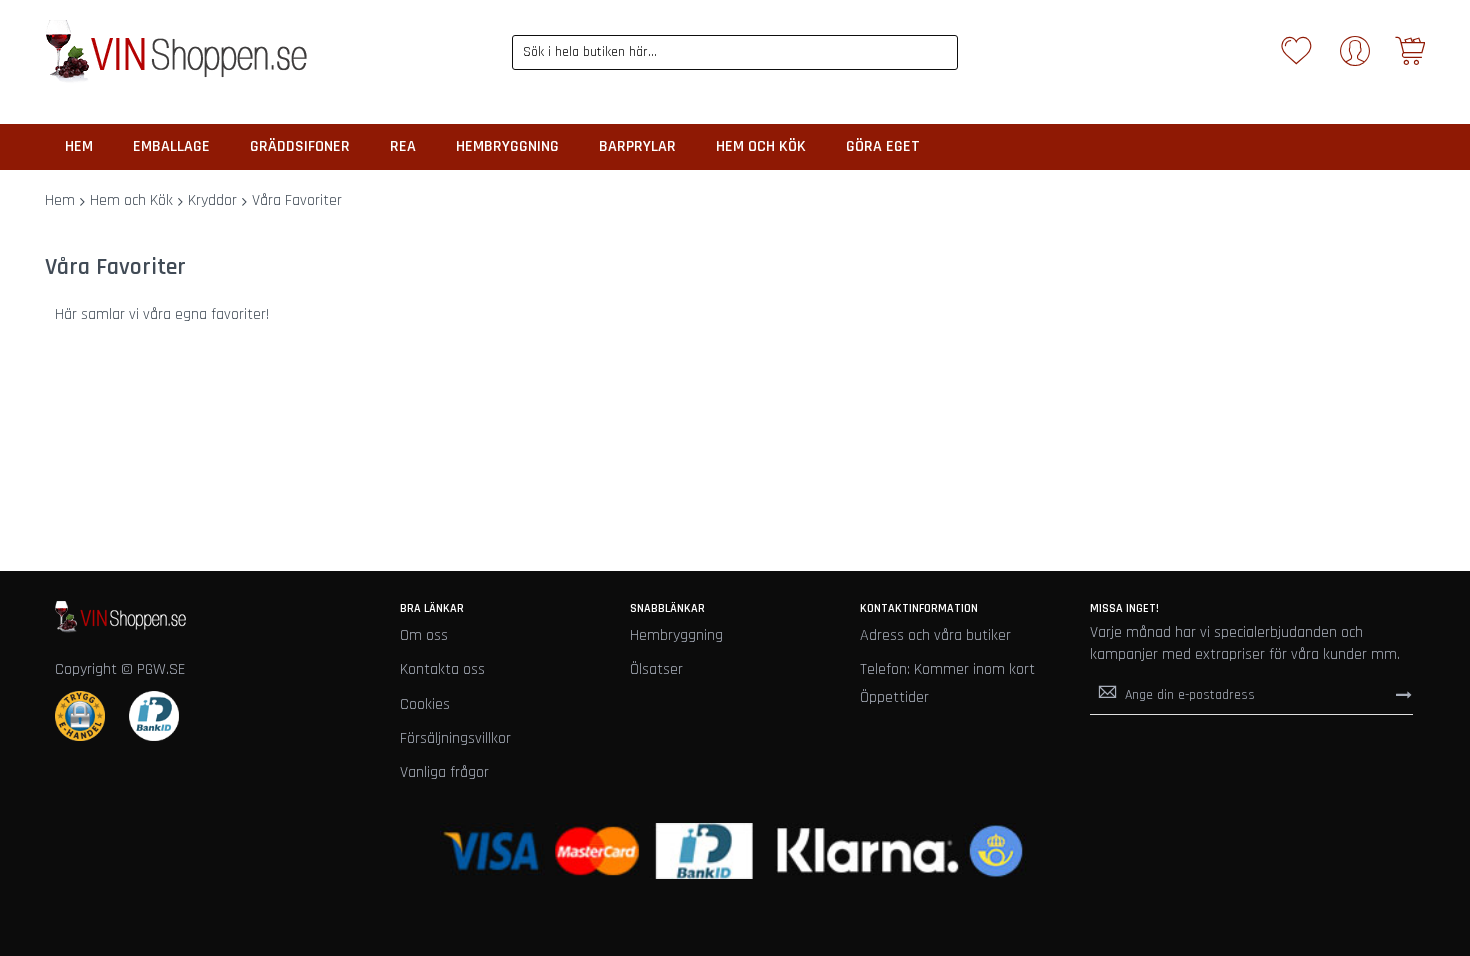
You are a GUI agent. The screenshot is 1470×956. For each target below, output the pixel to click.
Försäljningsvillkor (455, 738)
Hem (60, 200)
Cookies (425, 704)
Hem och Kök (131, 200)
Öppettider (894, 697)
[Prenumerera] (1404, 694)
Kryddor (212, 200)
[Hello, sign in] (1355, 57)
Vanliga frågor (444, 772)
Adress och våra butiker (935, 635)
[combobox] (735, 52)
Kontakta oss (442, 669)
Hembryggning (676, 635)
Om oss (424, 635)
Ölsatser (656, 669)
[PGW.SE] (176, 52)
